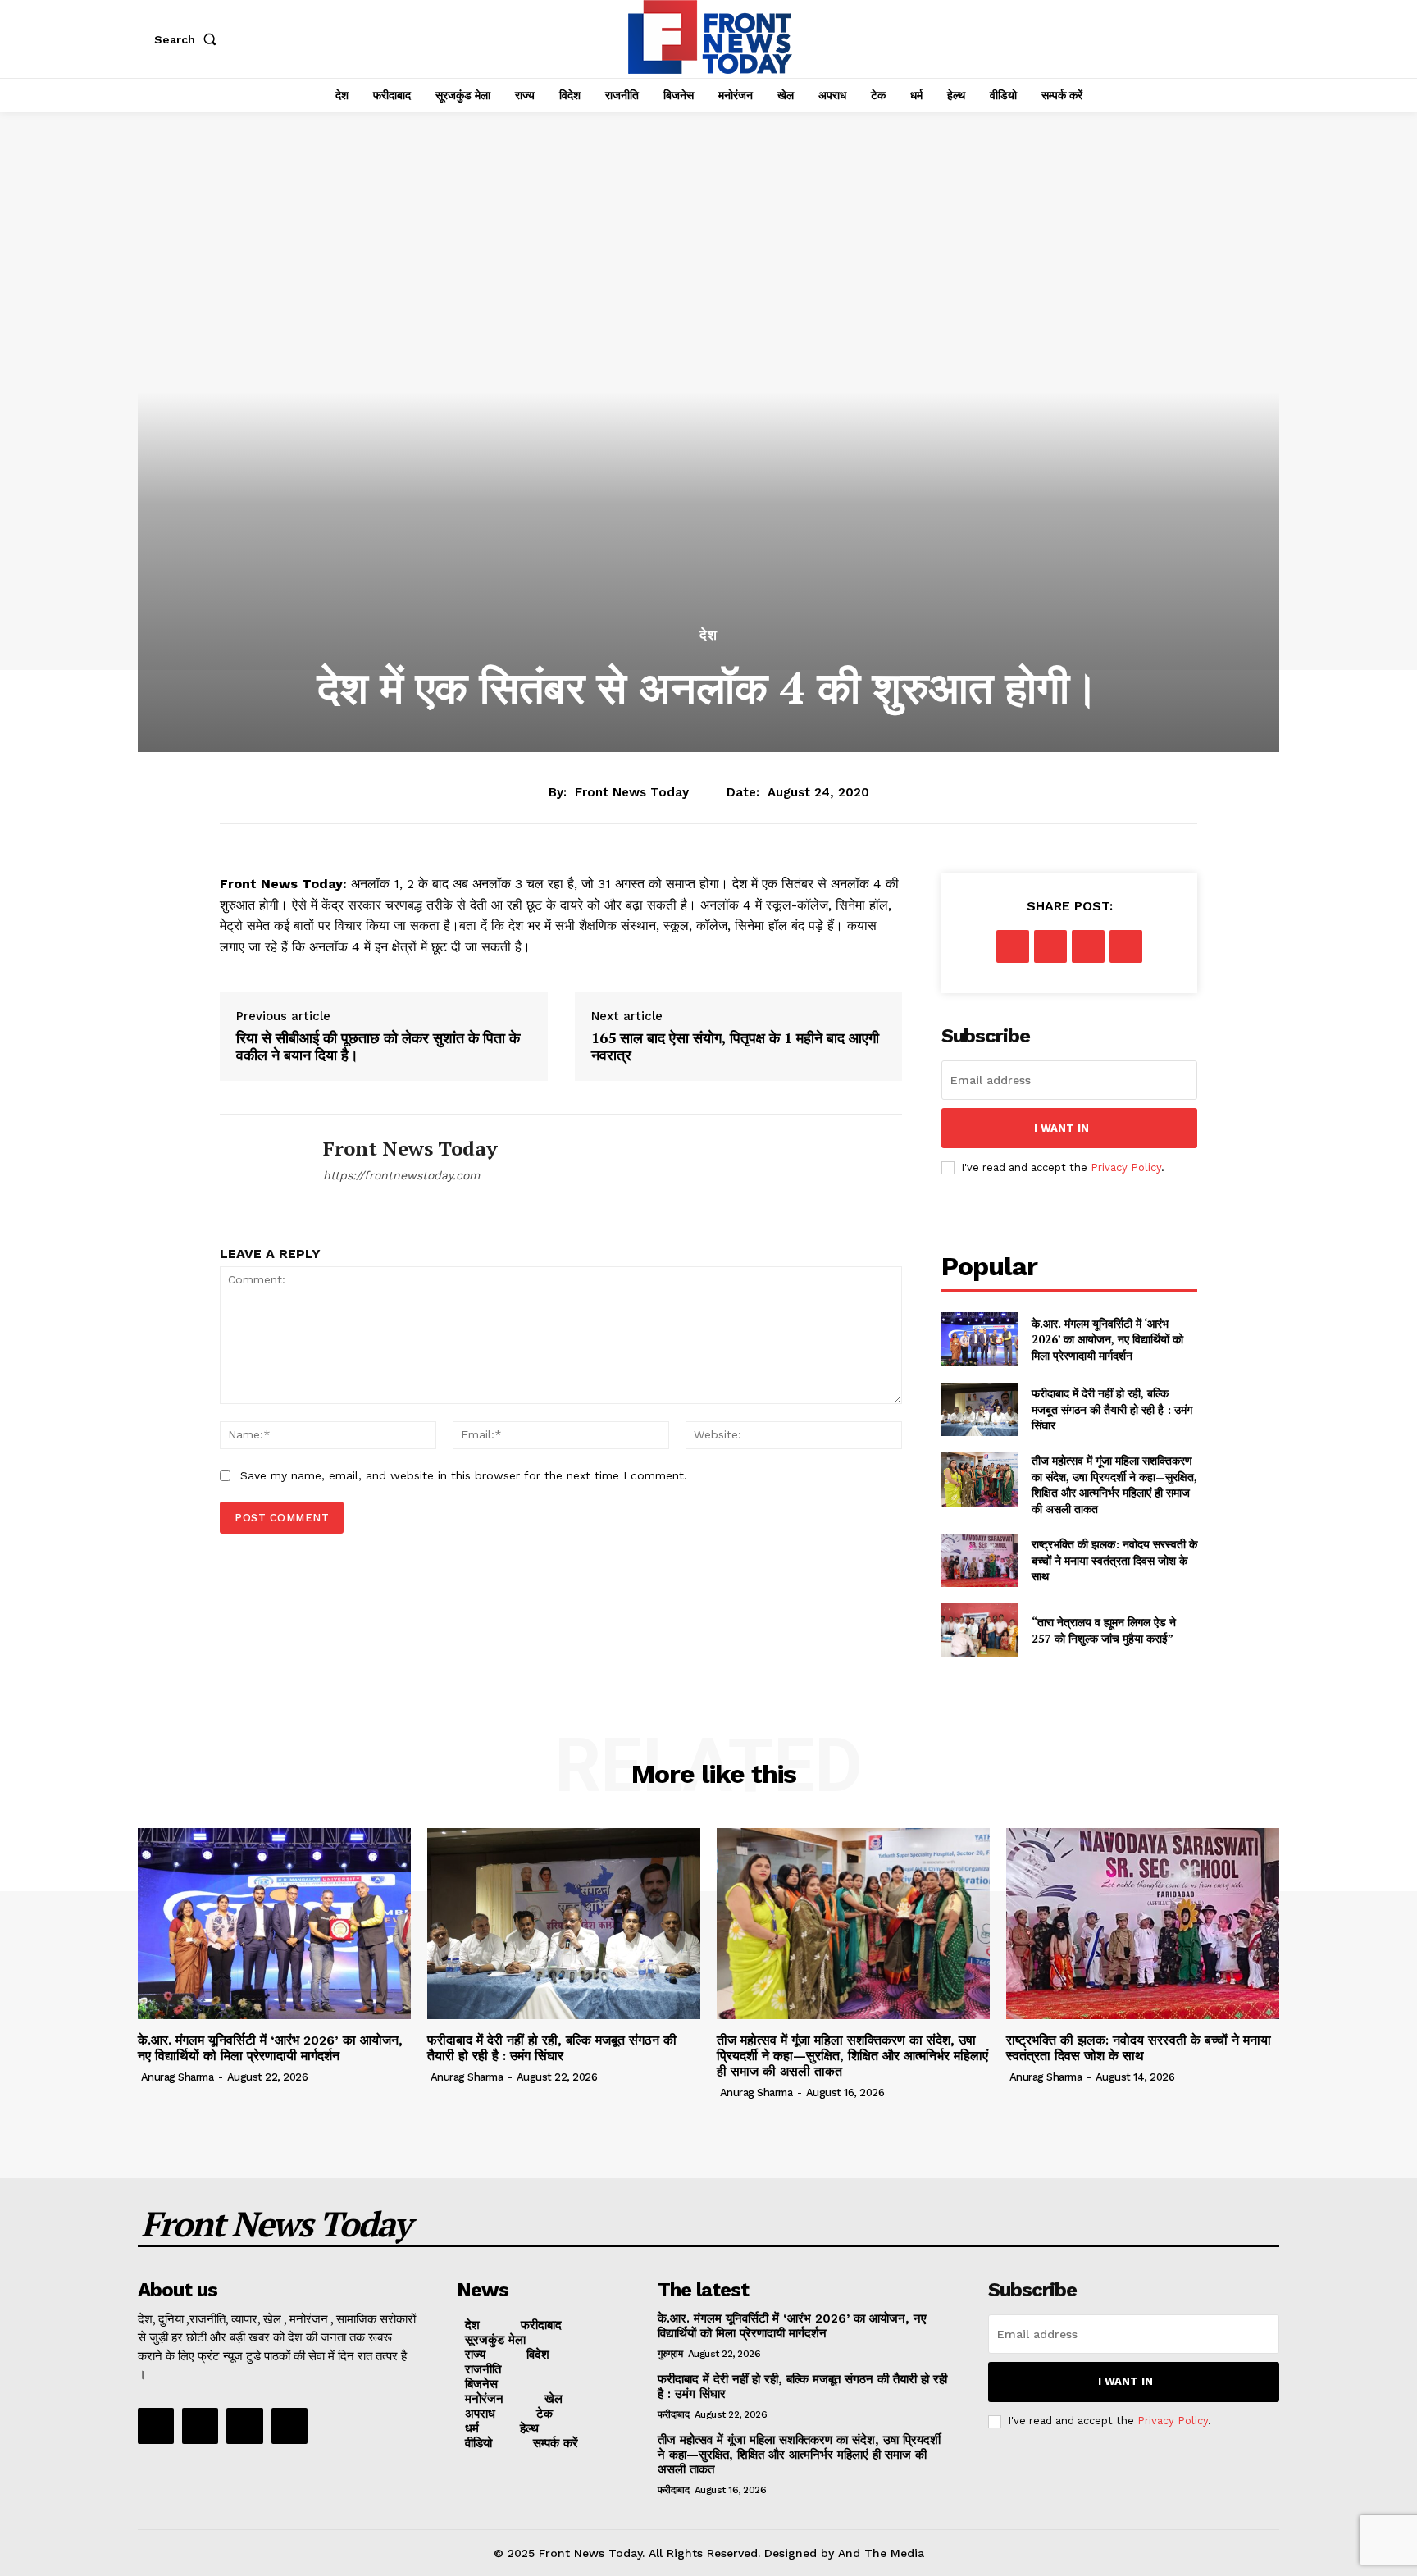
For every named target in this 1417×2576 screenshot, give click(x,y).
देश (708, 635)
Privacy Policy (1126, 1167)
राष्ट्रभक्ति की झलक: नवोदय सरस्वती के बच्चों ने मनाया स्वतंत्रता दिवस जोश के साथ (1114, 1560)
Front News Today (632, 792)
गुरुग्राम (670, 2354)
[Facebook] (1013, 946)
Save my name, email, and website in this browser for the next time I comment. (464, 1475)
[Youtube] (289, 2426)
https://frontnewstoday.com (401, 1175)
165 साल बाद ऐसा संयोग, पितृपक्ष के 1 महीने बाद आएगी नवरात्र (735, 1047)
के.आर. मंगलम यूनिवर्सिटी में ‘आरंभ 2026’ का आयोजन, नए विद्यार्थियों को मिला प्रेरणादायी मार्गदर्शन (1107, 1339)
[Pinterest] (1088, 946)
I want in (1062, 1128)
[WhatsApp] (1126, 946)
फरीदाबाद (674, 2414)
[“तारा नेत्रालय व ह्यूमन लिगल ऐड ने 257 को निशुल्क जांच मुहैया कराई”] (980, 1630)
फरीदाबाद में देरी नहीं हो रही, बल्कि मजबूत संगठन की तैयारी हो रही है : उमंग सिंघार (1112, 1409)
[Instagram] (200, 2426)
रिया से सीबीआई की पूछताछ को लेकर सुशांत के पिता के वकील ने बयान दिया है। (378, 1047)
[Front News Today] (259, 1160)
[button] (189, 39)
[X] (1050, 946)
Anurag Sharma (178, 2077)
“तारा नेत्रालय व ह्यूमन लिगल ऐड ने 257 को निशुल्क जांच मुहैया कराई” (1104, 1630)
